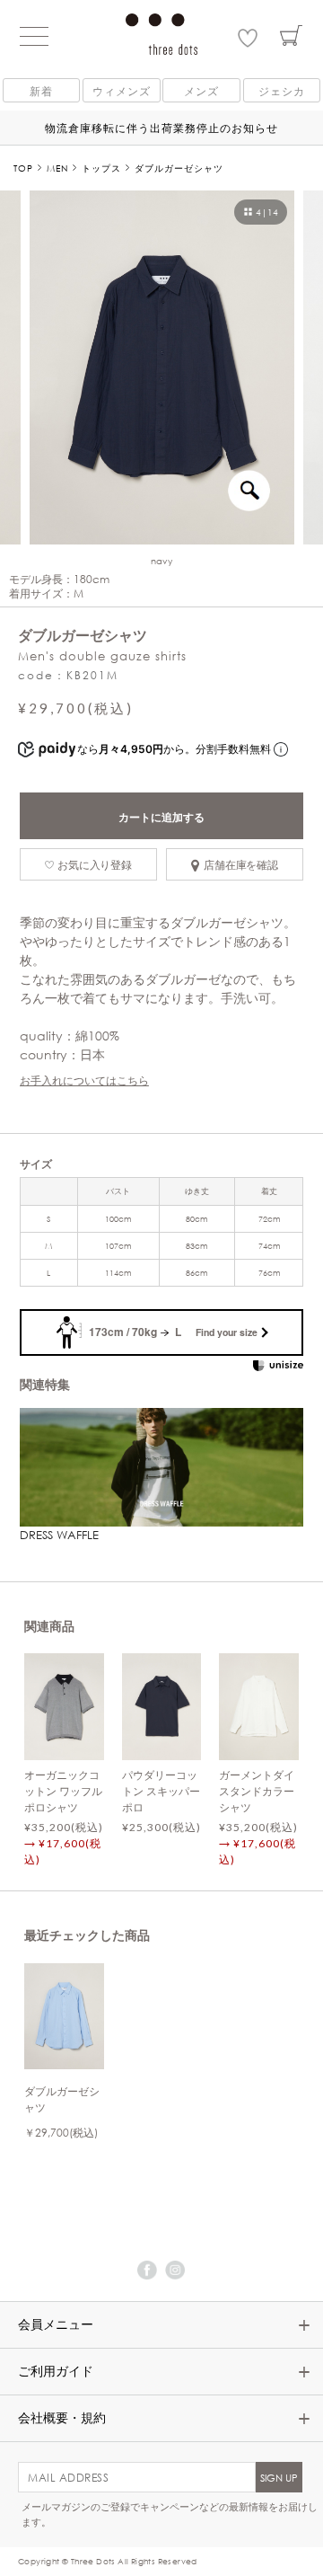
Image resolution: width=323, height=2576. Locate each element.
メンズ (201, 91)
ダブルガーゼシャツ (62, 2099)
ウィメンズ (122, 91)
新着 (41, 91)
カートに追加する (161, 817)
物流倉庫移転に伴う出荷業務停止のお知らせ (161, 128)
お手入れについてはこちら (84, 1080)
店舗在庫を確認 (241, 864)
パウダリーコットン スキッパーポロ (161, 1791)
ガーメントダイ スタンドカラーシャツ (257, 1791)
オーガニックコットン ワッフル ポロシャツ (63, 1791)
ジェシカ (282, 91)
